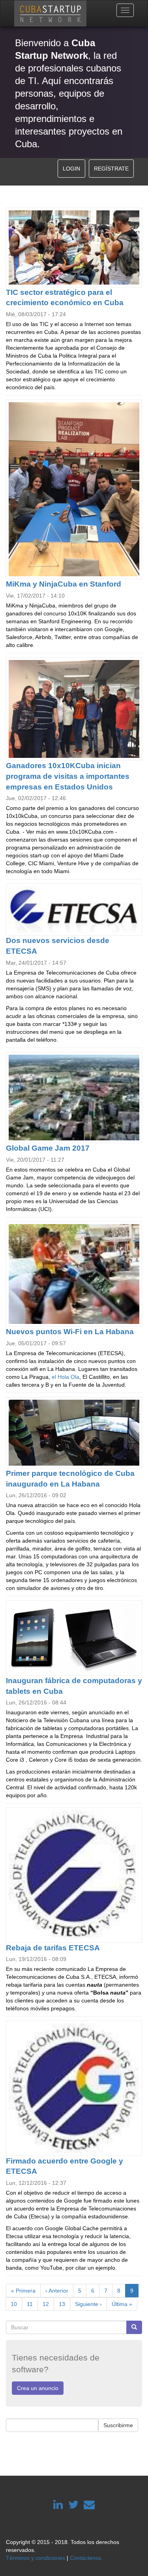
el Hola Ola (66, 1377)
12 (48, 2304)
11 (32, 2304)
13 (65, 2304)
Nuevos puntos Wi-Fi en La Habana (70, 1332)
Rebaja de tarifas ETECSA (53, 1948)
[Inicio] (50, 13)
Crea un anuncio (38, 2388)
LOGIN (71, 169)
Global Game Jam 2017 (48, 1148)
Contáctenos (86, 2558)
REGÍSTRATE (111, 169)
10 (16, 2304)
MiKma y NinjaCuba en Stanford (64, 584)
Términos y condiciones (36, 2558)
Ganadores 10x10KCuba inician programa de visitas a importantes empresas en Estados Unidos (68, 776)
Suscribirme (118, 2425)
